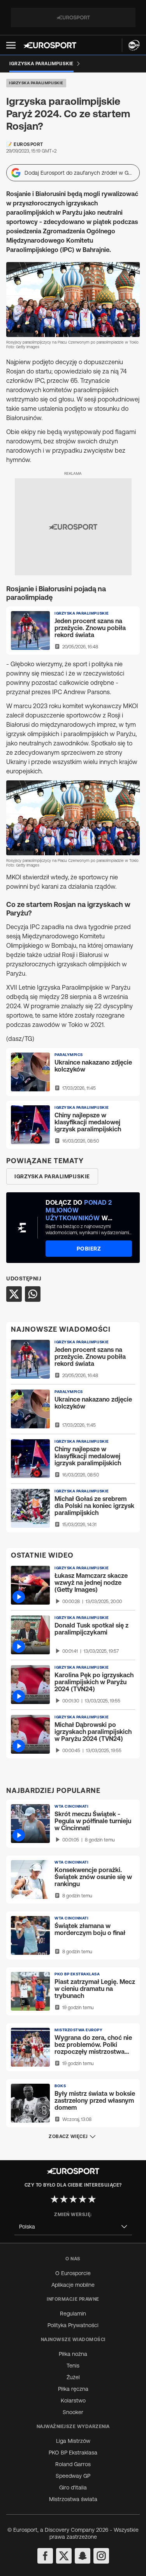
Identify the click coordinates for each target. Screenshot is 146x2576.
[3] (73, 2199)
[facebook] (45, 2556)
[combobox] (73, 2227)
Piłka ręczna (73, 2389)
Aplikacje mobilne (73, 2285)
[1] (55, 2199)
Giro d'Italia (73, 2487)
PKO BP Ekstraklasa (73, 2453)
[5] (92, 2199)
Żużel (73, 2377)
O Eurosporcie (73, 2273)
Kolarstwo (73, 2401)
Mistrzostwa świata (73, 2499)
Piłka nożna (73, 2354)
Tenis (73, 2366)
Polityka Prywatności (73, 2325)
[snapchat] (83, 2556)
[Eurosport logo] (50, 45)
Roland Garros (73, 2464)
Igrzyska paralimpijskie (36, 83)
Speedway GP (73, 2476)
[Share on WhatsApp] (33, 1294)
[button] (11, 45)
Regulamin (73, 2314)
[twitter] (64, 2556)
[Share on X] (14, 1294)
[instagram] (101, 2556)
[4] (83, 2199)
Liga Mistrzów (73, 2441)
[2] (64, 2199)
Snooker (73, 2412)
